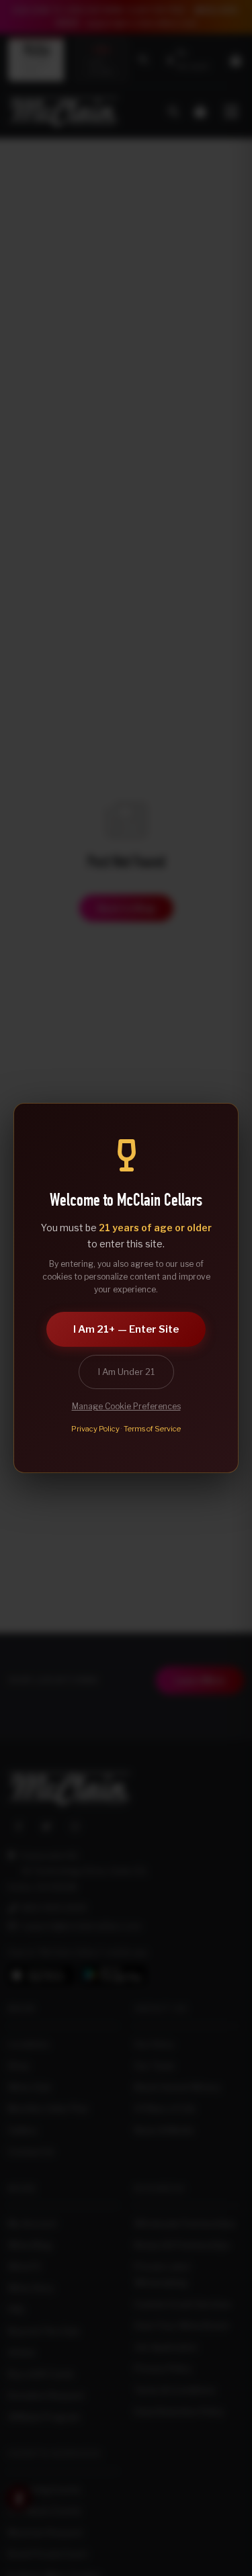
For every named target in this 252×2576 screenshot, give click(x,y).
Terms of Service (152, 1429)
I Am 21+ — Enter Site (126, 1329)
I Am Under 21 (126, 1372)
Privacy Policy (95, 1429)
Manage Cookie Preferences (126, 1406)
